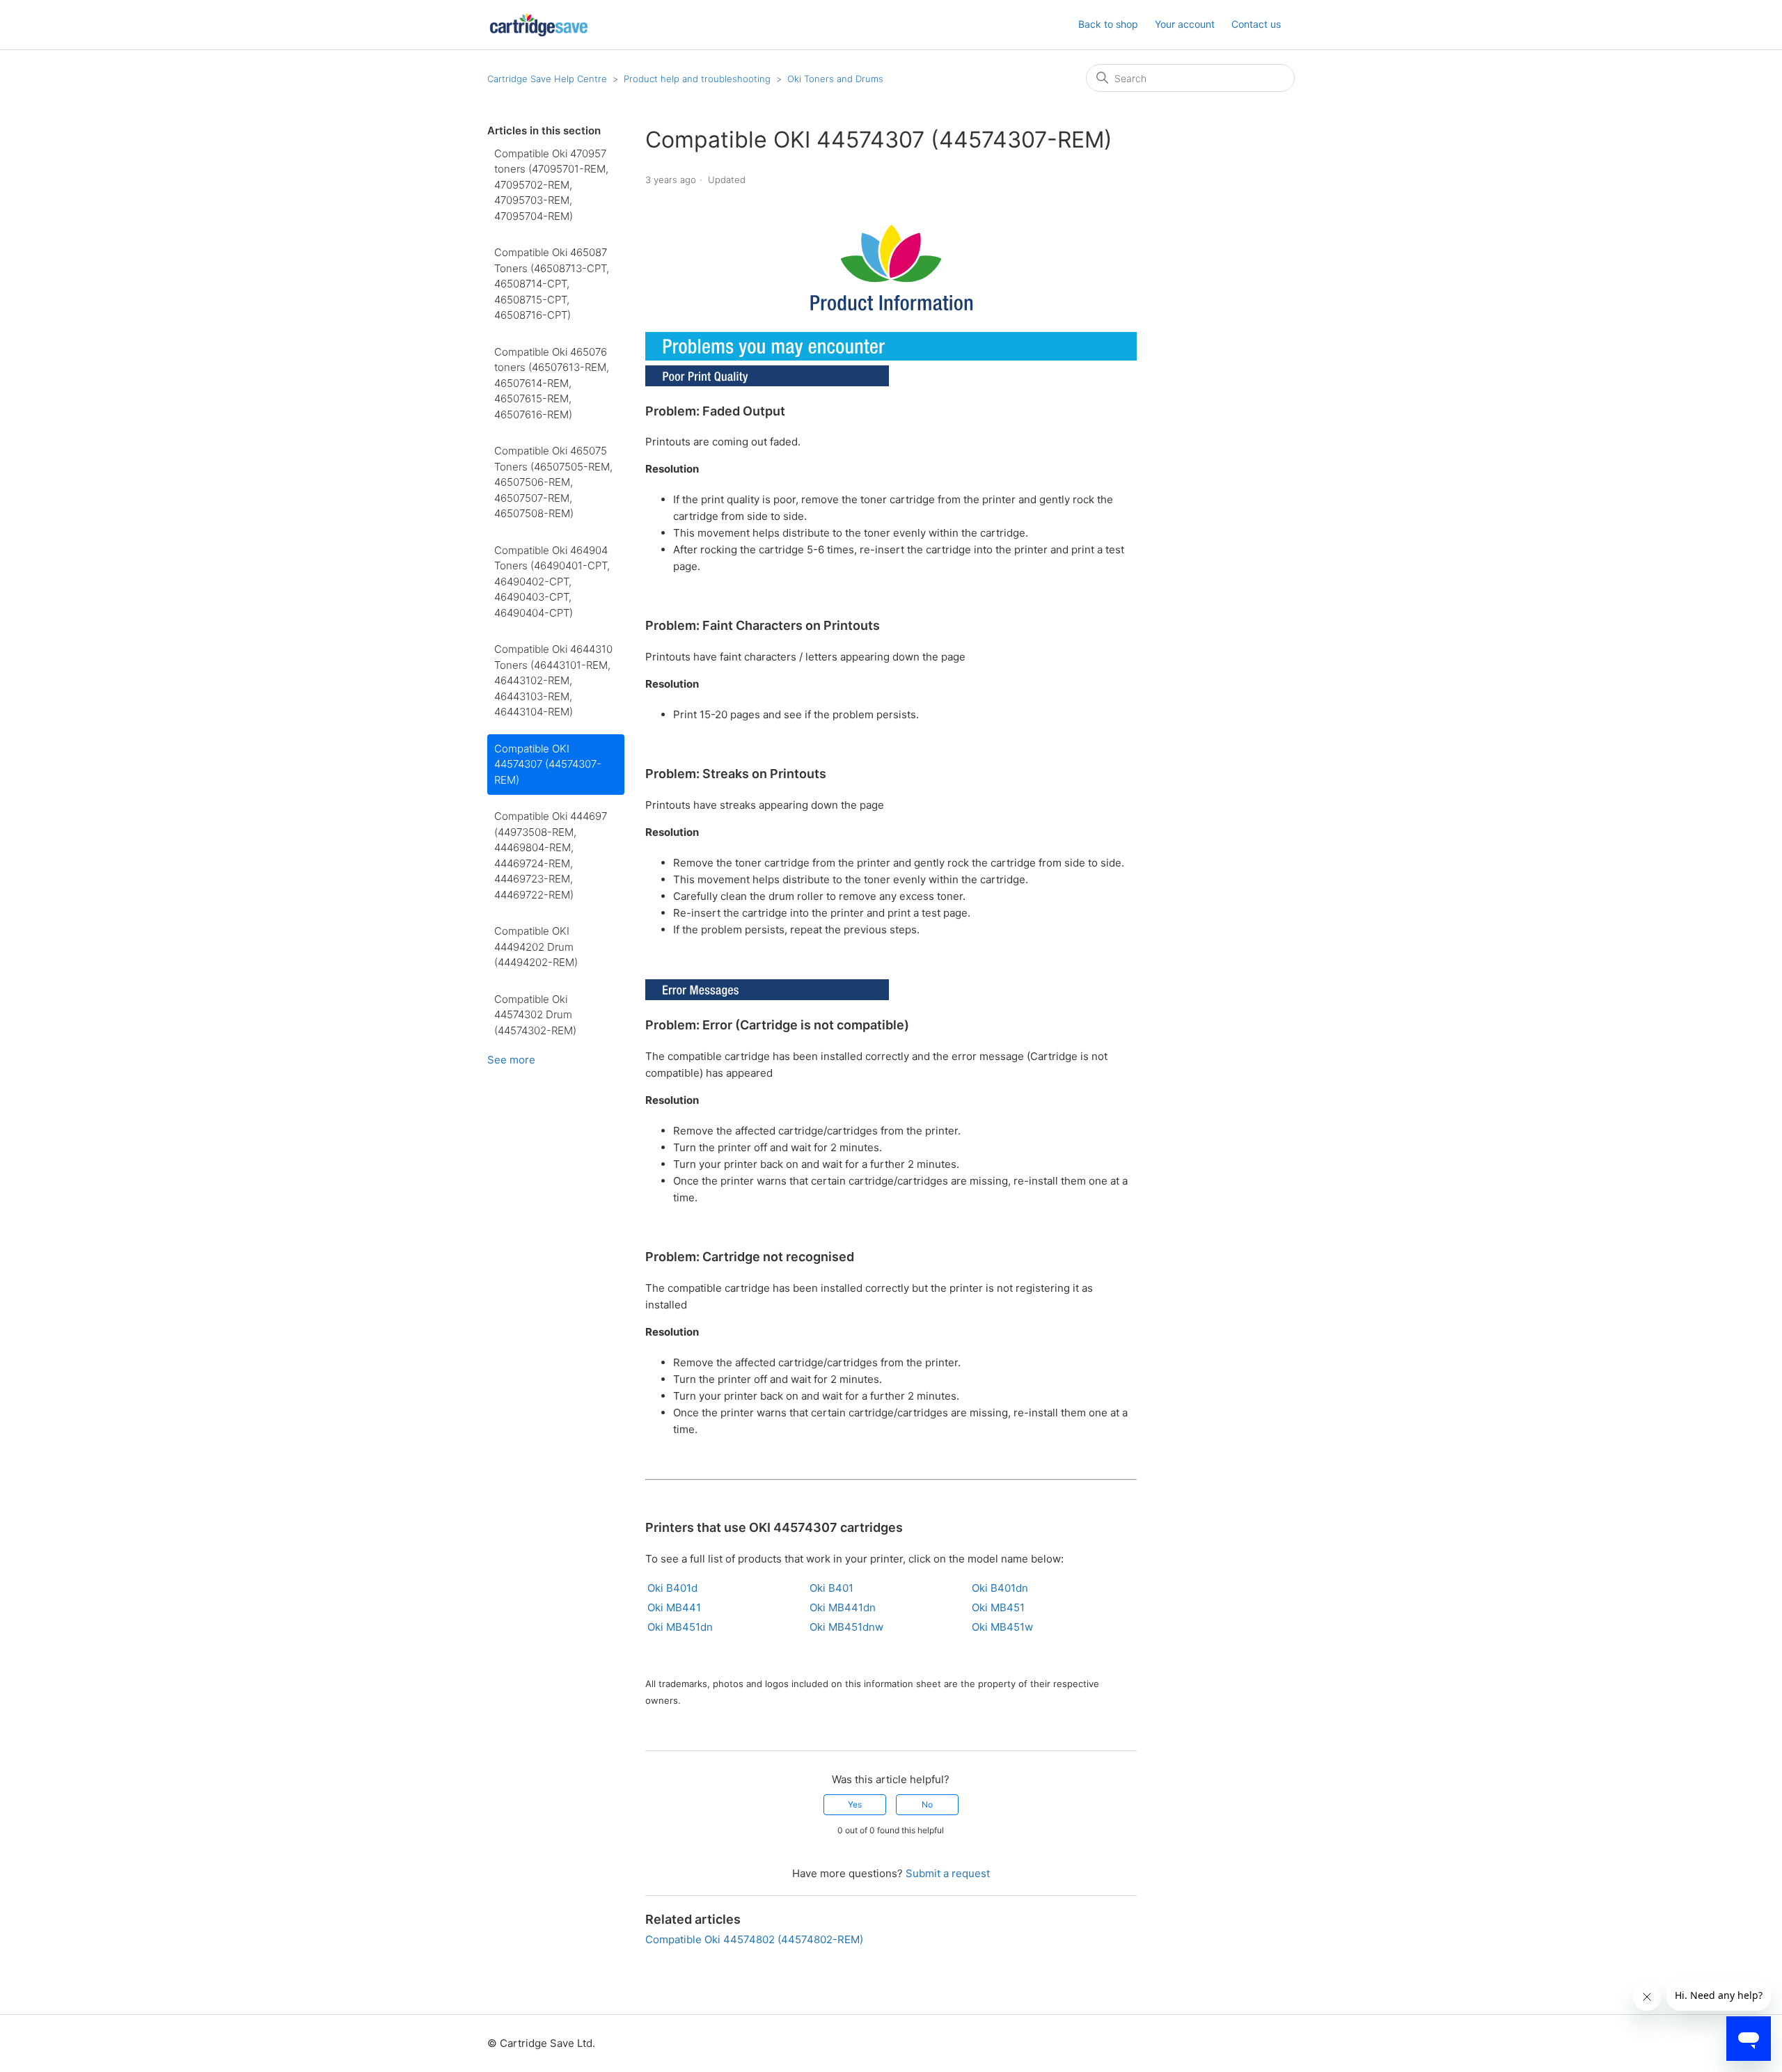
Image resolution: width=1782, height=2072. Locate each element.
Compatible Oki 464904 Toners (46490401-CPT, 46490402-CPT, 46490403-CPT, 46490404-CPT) (552, 582)
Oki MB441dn (843, 1607)
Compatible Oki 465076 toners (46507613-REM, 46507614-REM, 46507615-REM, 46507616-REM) (552, 383)
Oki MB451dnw (846, 1627)
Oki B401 (831, 1588)
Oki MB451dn (680, 1627)
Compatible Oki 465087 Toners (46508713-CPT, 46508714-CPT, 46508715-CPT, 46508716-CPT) (552, 284)
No (927, 1804)
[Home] (539, 25)
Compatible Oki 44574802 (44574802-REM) (754, 1939)
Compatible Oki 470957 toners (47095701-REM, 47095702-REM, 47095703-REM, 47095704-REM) (551, 185)
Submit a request (948, 1873)
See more (511, 1060)
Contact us (1256, 24)
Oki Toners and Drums (835, 79)
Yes (855, 1804)
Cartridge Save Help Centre (547, 79)
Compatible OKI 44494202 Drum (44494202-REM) (536, 947)
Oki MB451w (1002, 1627)
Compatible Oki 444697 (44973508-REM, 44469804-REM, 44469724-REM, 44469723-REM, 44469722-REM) (551, 855)
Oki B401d (672, 1588)
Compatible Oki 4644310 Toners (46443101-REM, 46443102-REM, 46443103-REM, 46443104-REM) (553, 680)
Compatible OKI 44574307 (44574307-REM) (548, 764)
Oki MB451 (998, 1607)
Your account (1185, 24)
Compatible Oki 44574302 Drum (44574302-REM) (535, 1015)
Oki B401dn (1000, 1588)
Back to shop (1108, 24)
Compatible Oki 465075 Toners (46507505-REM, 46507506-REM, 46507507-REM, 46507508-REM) (553, 482)
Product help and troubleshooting (697, 79)
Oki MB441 (674, 1607)
